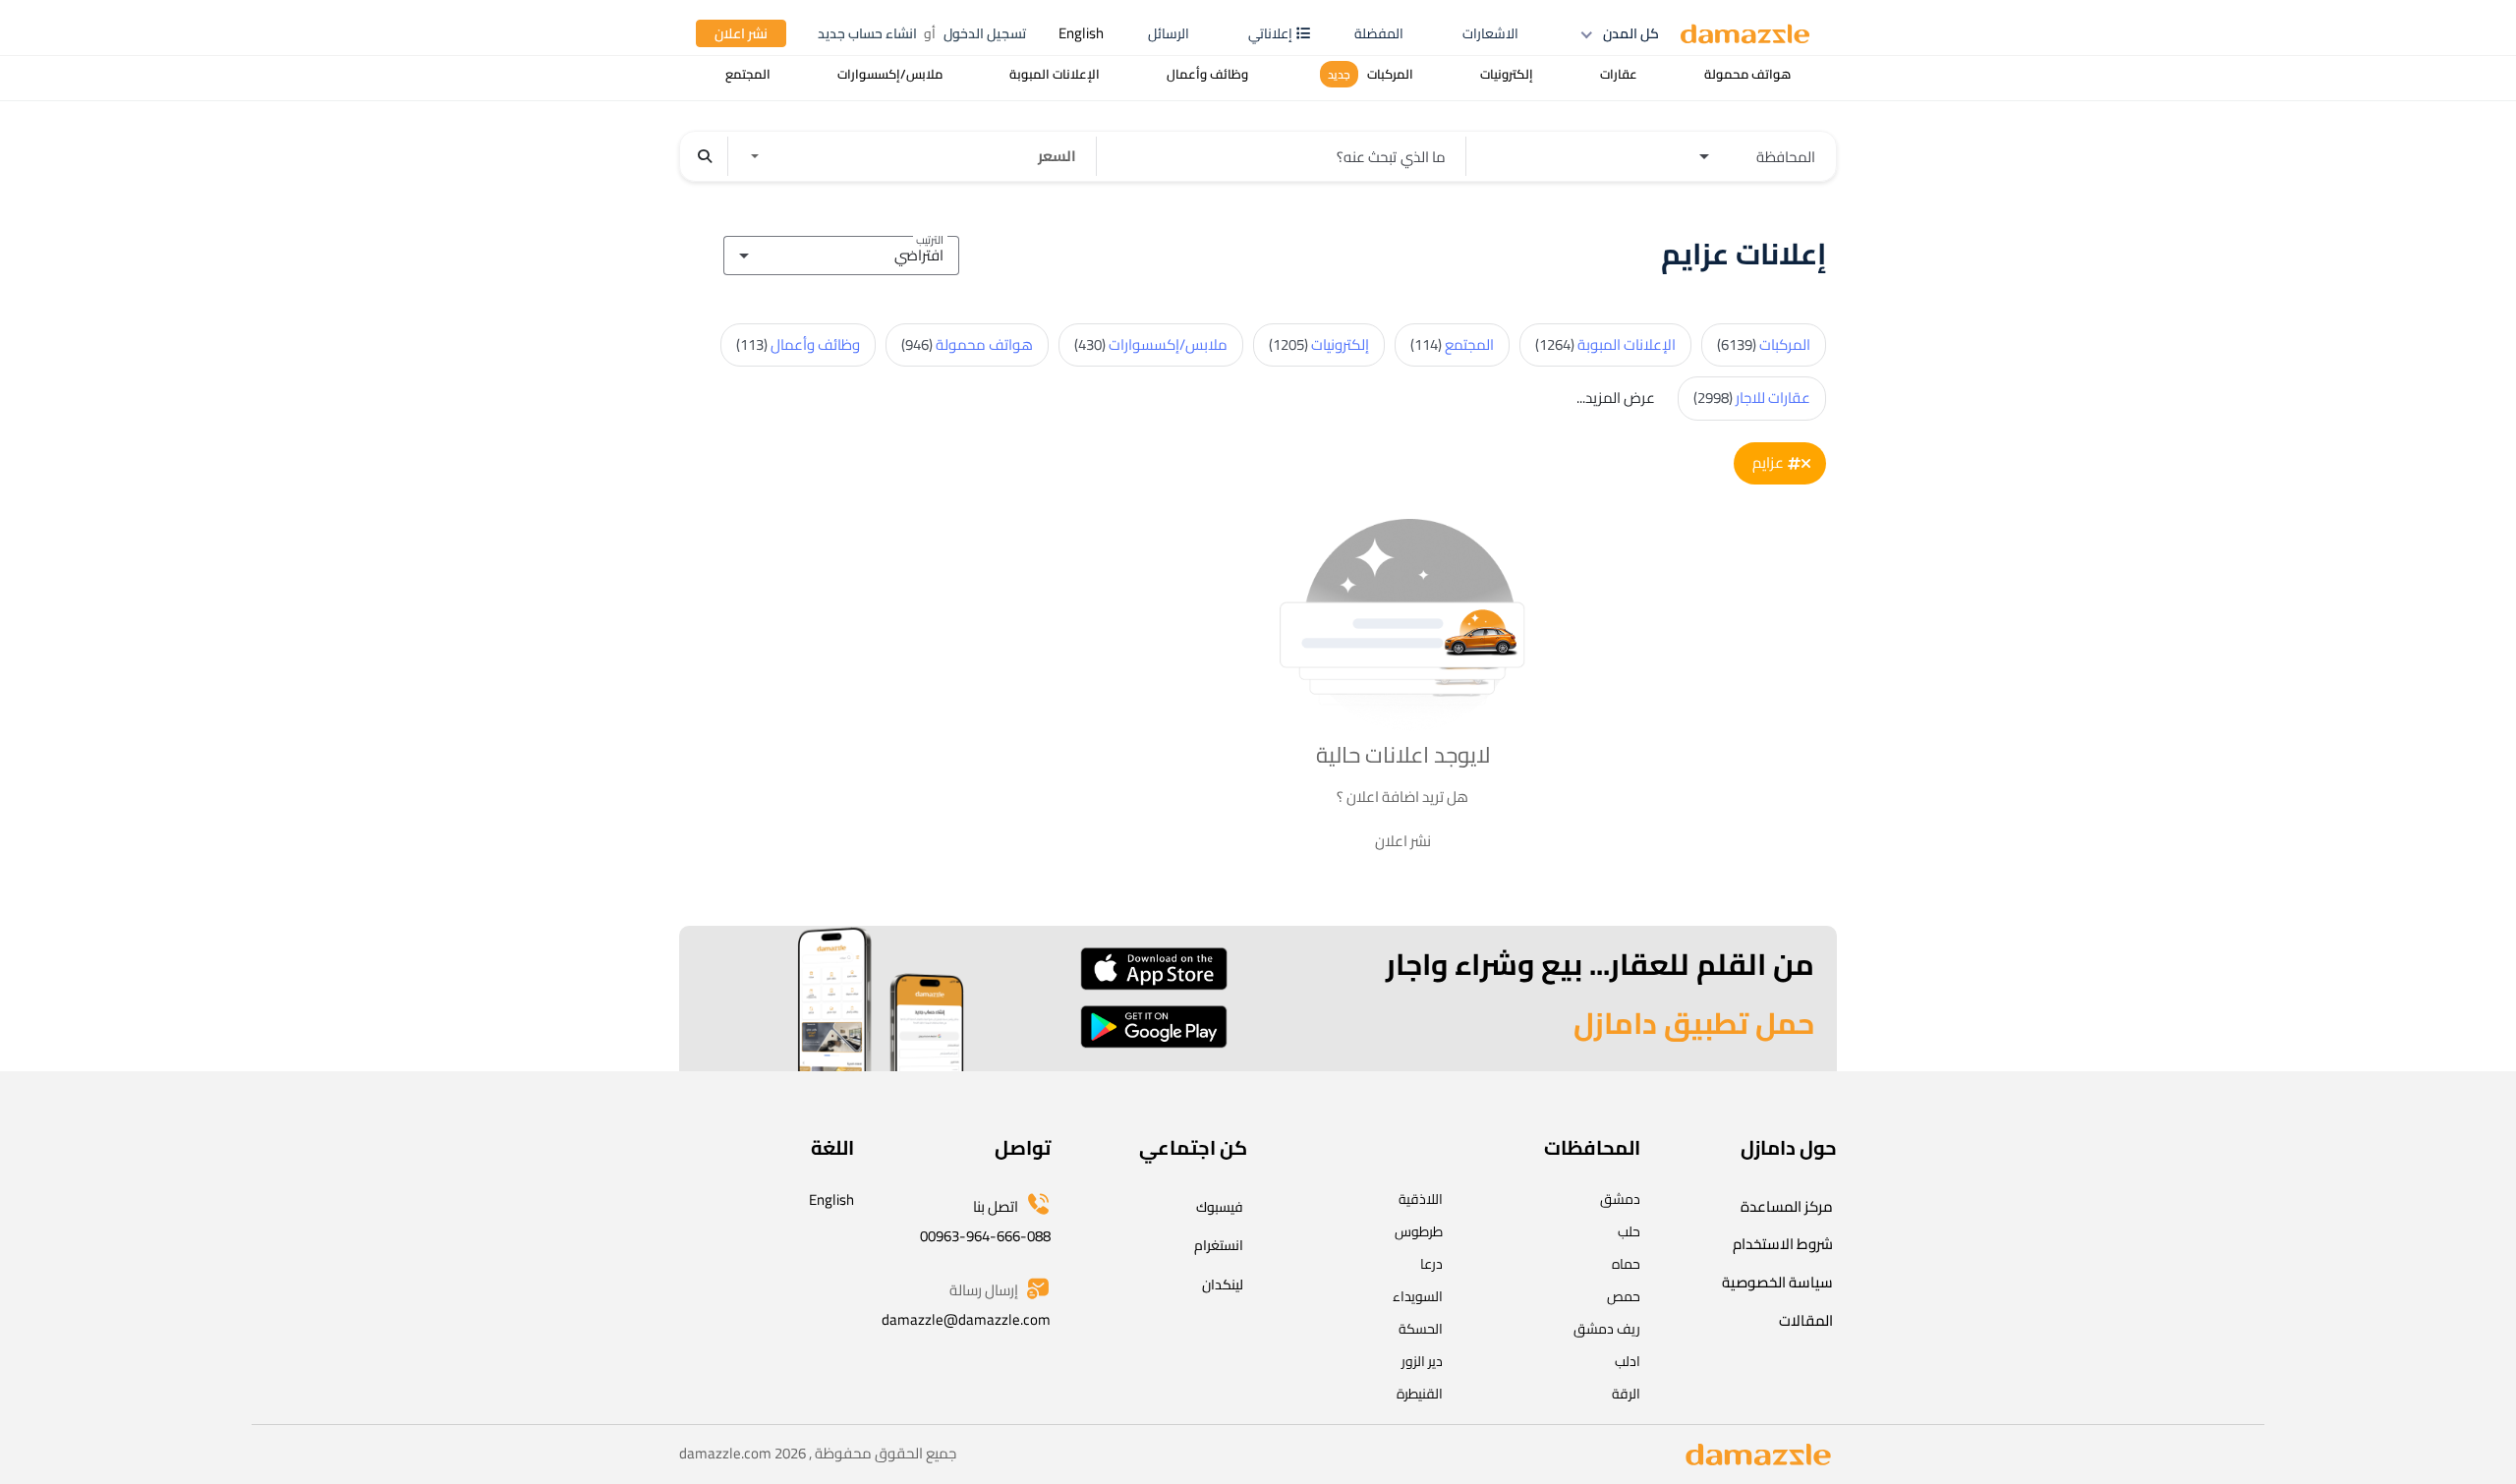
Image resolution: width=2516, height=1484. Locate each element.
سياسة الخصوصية (1777, 1282)
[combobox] (841, 253)
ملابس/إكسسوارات (1151, 344)
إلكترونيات (1319, 344)
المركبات (1764, 344)
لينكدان (1223, 1284)
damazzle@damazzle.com (966, 1319)
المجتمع (1452, 344)
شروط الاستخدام (1783, 1244)
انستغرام (1219, 1245)
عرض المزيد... (1616, 398)
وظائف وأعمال (798, 344)
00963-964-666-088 (985, 1236)
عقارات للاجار (1752, 398)
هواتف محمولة (967, 344)
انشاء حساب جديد (867, 33)
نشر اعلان (741, 33)
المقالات (1806, 1320)
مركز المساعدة (1787, 1206)
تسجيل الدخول (985, 33)
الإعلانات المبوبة (1605, 344)
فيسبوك (1220, 1207)
